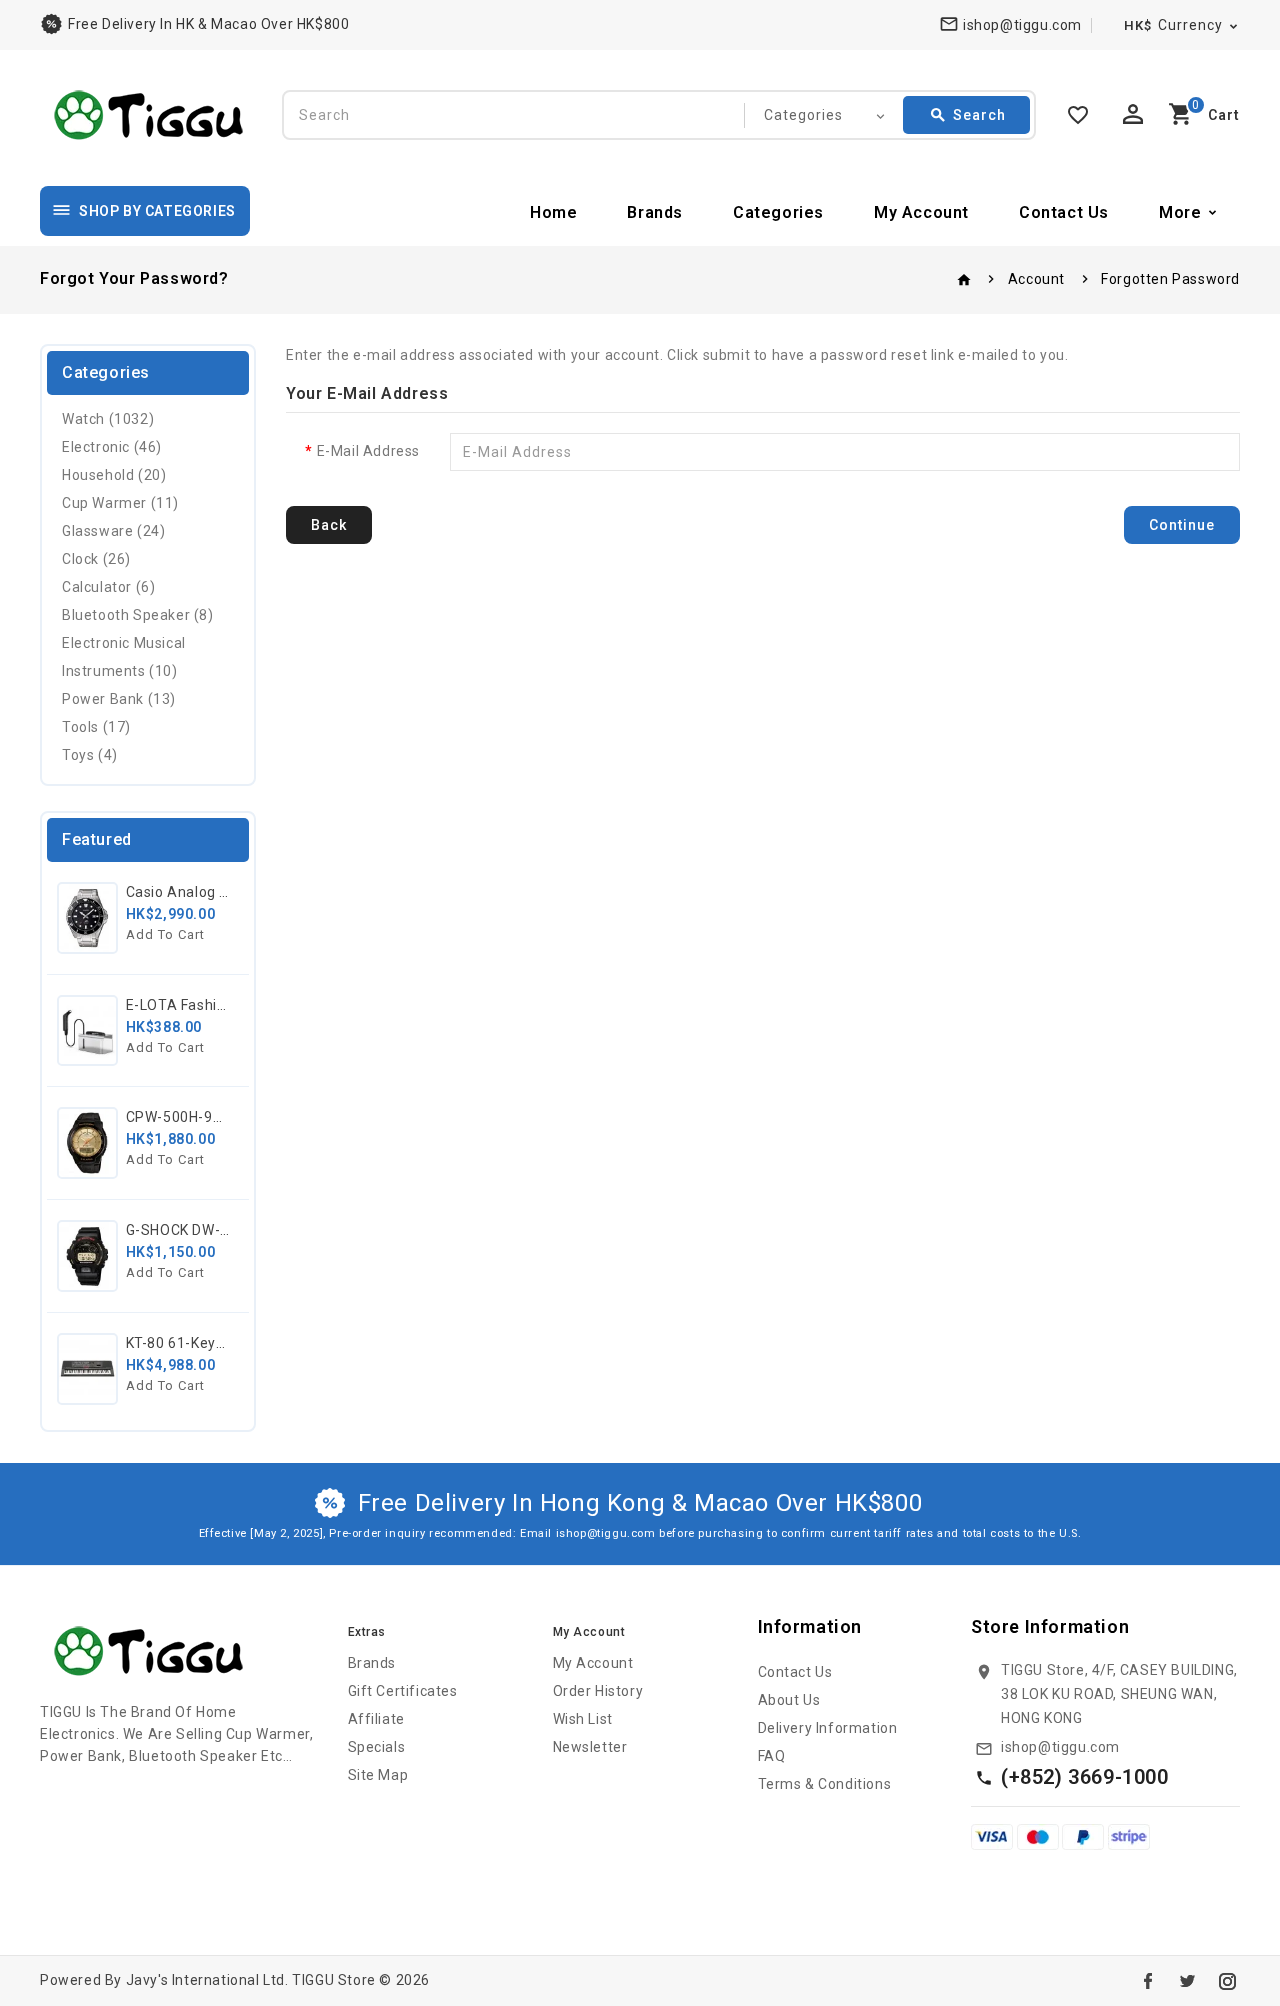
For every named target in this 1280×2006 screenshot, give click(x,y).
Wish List (583, 1719)
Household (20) (114, 475)
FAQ (772, 1756)
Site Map (378, 1775)
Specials (377, 1747)
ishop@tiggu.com (1060, 1747)
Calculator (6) (108, 587)
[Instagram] (1227, 1981)
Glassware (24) (113, 531)
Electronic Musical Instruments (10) (124, 657)
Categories (778, 212)
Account (1036, 279)
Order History (598, 1691)
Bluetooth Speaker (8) (138, 615)
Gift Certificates (403, 1691)
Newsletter (590, 1747)
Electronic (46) (112, 447)
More (1180, 212)
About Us (789, 1700)
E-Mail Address (368, 451)
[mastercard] (1038, 1836)
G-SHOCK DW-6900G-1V (207, 1230)
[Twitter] (1187, 1981)
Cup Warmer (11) (120, 503)
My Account (921, 212)
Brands (655, 212)
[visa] (992, 1836)
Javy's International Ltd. (207, 1980)
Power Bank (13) (119, 699)
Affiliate (376, 1719)
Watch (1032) (108, 419)
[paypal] (1083, 1836)
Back (329, 525)
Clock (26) (96, 559)
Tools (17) (96, 727)
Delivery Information (828, 1728)
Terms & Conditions (825, 1784)
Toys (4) (90, 755)
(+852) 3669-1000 (1085, 1777)
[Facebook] (1148, 1981)
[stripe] (1129, 1836)
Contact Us (1064, 212)
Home (553, 212)
